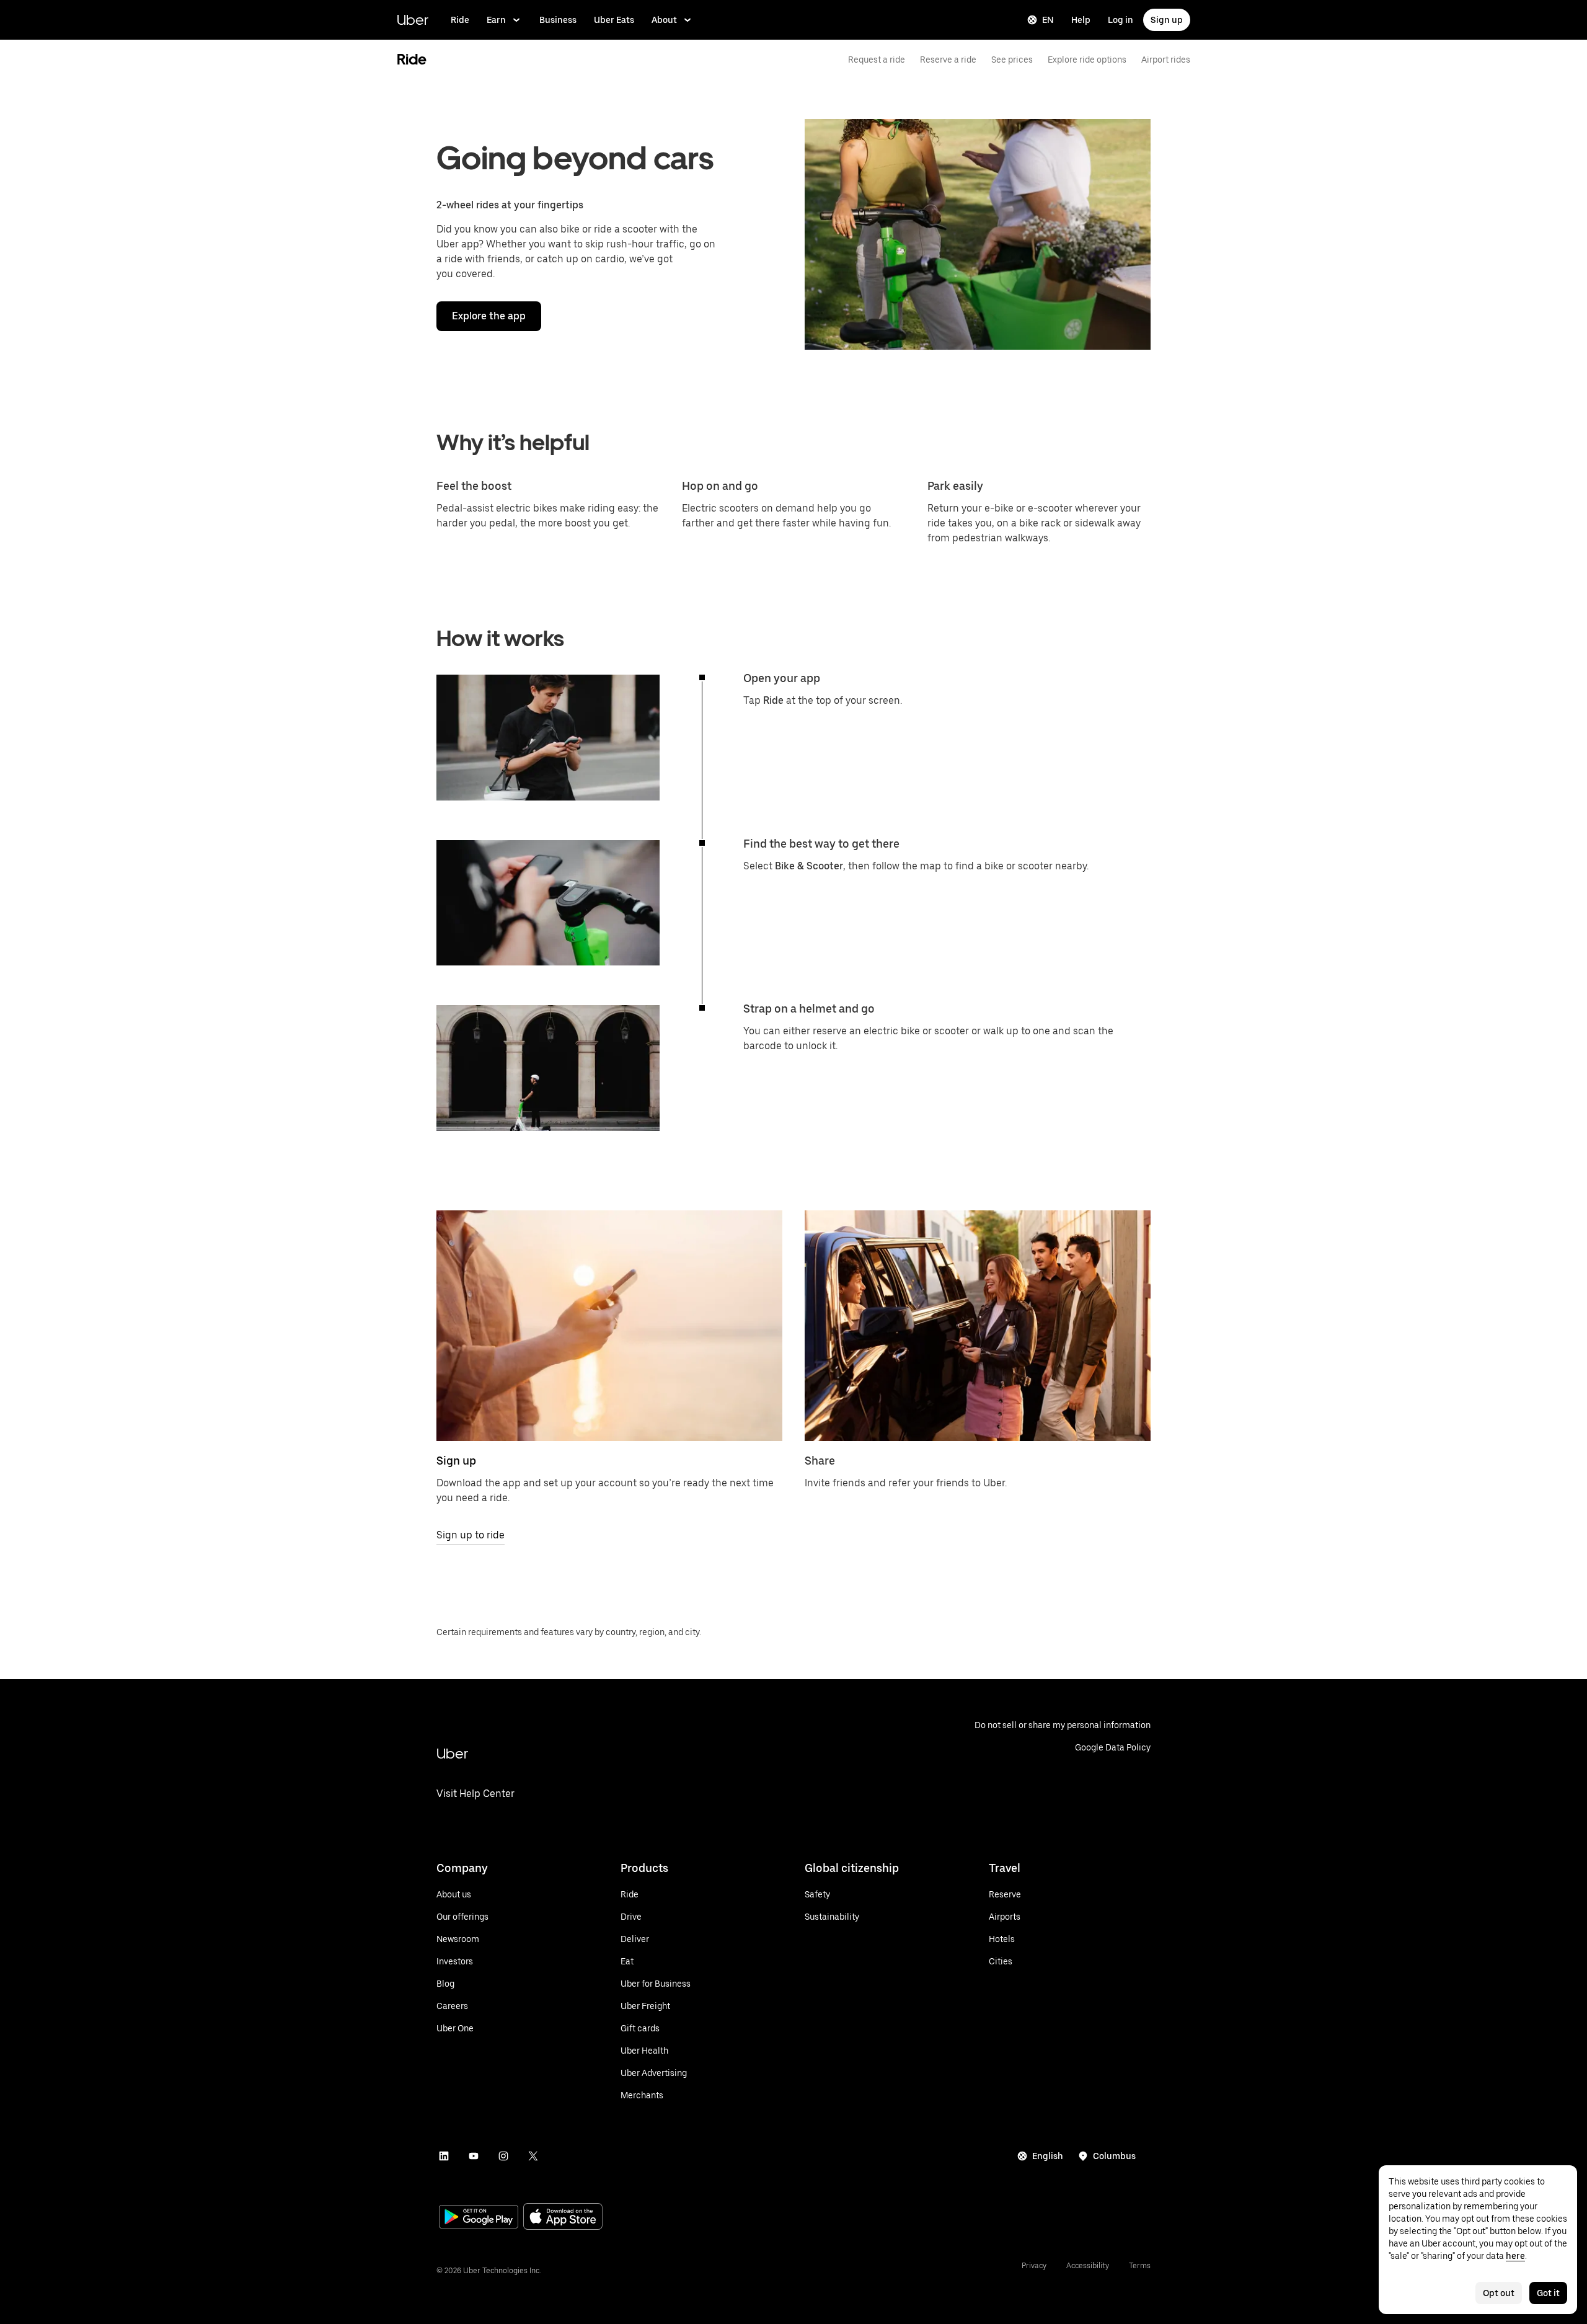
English (1048, 2156)
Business (558, 20)
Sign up (1167, 20)
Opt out (1499, 2293)
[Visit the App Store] (563, 2218)
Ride (460, 20)
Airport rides (1166, 60)
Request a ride (877, 60)
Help (1081, 20)
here (1515, 2256)
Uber (413, 20)
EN (1048, 20)
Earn (496, 20)
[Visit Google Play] (479, 2218)
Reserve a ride (948, 60)
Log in (1121, 20)
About (664, 20)
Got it (1548, 2293)
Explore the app (489, 316)
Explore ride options (1087, 60)
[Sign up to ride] (609, 1326)
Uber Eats (614, 20)
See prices (1012, 60)
